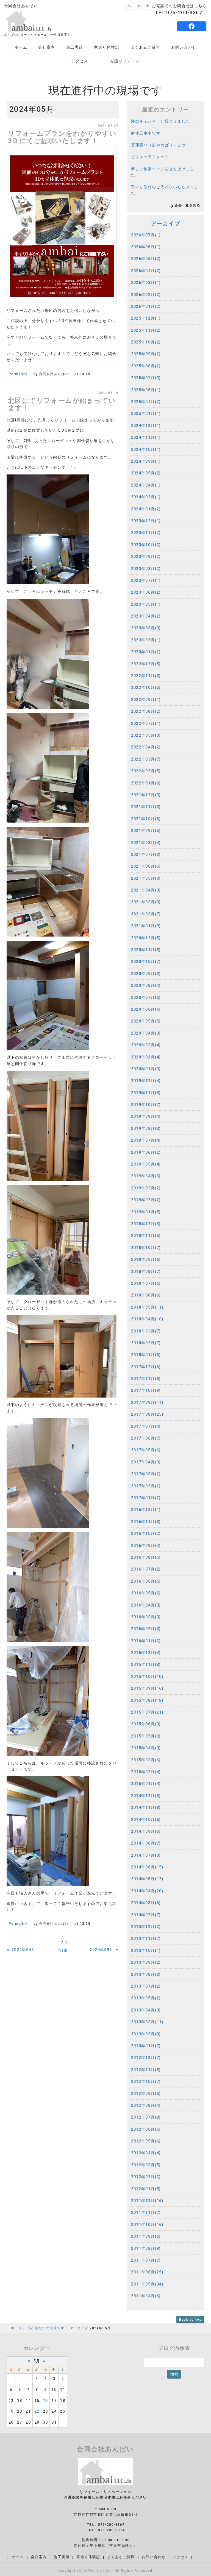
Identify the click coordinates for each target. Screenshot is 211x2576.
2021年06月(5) (146, 866)
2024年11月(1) (146, 437)
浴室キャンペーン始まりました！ (163, 121)
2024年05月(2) (146, 473)
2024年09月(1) (146, 461)
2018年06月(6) (146, 1295)
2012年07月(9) (146, 2117)
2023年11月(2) (146, 533)
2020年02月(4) (146, 1057)
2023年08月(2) (146, 569)
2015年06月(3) (146, 1724)
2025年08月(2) (146, 366)
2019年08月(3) (146, 1128)
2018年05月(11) (147, 1307)
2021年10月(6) (146, 819)
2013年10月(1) (146, 1951)
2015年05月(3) (146, 1736)
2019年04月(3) (146, 1176)
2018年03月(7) (146, 1331)
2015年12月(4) (146, 1653)
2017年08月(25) (147, 1414)
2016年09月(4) (146, 1546)
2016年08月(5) (146, 1557)
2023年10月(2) (146, 545)
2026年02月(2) (146, 295)
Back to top (190, 2320)
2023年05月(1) (146, 604)
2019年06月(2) (146, 1152)
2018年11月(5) (146, 1236)
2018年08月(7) (146, 1272)
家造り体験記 (107, 47)
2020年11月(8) (146, 950)
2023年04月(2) (146, 616)
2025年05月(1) (146, 390)
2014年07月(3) (146, 1855)
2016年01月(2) (146, 1641)
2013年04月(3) (146, 2010)
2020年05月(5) (146, 1021)
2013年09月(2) (146, 1962)
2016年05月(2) (146, 1593)
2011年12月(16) (147, 2201)
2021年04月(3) (146, 890)
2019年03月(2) (146, 1188)
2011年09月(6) (146, 2236)
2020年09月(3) (146, 974)
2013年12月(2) (146, 1927)
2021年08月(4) (146, 843)
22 (37, 2411)
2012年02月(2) (146, 2177)
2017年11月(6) (146, 1379)
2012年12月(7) (146, 2058)
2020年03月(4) (146, 1045)
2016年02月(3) (146, 1629)
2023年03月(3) (146, 628)
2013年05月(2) (146, 1998)
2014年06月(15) (147, 1867)
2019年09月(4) (146, 1116)
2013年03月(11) (147, 2022)
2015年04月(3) (146, 1748)
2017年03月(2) (146, 1474)
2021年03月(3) (146, 902)
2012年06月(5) (146, 2129)
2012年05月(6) (146, 2141)
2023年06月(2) (146, 592)
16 (45, 2401)
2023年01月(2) (146, 652)
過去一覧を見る (187, 205)
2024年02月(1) (146, 497)
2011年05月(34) (147, 2284)
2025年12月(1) (146, 318)
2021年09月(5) (146, 831)
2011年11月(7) (146, 2212)
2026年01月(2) (146, 306)
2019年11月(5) (146, 1093)
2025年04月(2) (146, 402)
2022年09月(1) (146, 700)
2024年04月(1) (146, 485)
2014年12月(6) (146, 1796)
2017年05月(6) (146, 1450)
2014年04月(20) (147, 1891)
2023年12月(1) (146, 521)
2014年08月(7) (146, 1843)
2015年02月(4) (146, 1772)
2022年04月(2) (146, 747)
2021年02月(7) (146, 914)
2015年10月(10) (147, 1677)
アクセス (80, 61)
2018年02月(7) (146, 1343)
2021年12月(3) (146, 795)
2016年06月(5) (146, 1581)
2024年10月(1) (146, 449)
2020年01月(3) (146, 1069)
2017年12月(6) (146, 1367)
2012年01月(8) (146, 2189)
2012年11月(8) (146, 2070)
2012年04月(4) (146, 2153)
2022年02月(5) (146, 771)
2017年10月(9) (146, 1390)
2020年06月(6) (146, 1009)
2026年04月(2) (146, 271)
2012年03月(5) (146, 2165)
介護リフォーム (125, 61)
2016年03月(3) (146, 1617)
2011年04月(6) (146, 2296)
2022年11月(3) (146, 676)
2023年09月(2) (146, 557)
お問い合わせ (184, 47)
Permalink (18, 374)
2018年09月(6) (146, 1259)
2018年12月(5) (146, 1224)
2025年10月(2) (146, 342)
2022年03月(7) (146, 759)
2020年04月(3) (146, 1033)
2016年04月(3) (146, 1605)
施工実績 (75, 47)
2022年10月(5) (146, 688)
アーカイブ (166, 223)
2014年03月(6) (146, 1903)
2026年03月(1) (146, 283)
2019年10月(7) (146, 1105)
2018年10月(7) (146, 1248)
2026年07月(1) (146, 235)
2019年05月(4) (146, 1164)
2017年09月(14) (147, 1402)
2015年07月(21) (147, 1712)
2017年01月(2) (146, 1498)
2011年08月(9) (146, 2248)
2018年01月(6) (146, 1355)
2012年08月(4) (146, 2105)
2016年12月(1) (146, 1510)
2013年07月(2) (146, 1986)
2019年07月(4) (146, 1140)
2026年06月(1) (146, 247)
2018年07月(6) (146, 1283)
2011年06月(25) (147, 2272)
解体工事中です (146, 133)
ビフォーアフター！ (150, 157)
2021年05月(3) (146, 878)
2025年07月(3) (146, 378)
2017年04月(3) (146, 1462)
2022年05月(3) (146, 735)
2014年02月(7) (146, 1915)
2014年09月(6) (146, 1831)
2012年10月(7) (146, 2082)
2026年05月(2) (146, 259)
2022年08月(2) (146, 711)
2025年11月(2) (146, 330)
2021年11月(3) (146, 807)
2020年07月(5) (146, 998)
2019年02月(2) (146, 1200)
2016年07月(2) (146, 1569)
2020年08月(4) (146, 985)
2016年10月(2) (146, 1533)
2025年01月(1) (146, 413)
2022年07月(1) (146, 723)
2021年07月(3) (146, 854)
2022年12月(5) (146, 664)
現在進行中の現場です (46, 2328)
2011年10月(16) (147, 2225)
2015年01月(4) (146, 1784)
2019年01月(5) (146, 1212)
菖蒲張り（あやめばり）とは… (160, 145)
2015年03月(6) (146, 1760)
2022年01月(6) (146, 783)
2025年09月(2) (146, 354)
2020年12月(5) (146, 938)
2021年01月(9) (146, 926)
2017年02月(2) (146, 1486)
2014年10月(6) (146, 1820)
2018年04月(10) (147, 1319)
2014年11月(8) (146, 1807)
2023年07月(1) (146, 580)
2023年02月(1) (146, 640)
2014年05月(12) (147, 1879)
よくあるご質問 (145, 47)
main (63, 1950)
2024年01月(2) (146, 509)
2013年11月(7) (146, 1938)
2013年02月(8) (146, 2034)
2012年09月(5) (146, 2094)
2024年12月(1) (146, 426)
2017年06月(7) (146, 1438)
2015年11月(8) (146, 1664)
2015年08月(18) (147, 1700)
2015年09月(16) (147, 1688)
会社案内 (47, 47)
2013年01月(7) (146, 2046)
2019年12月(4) (146, 1081)
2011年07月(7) (146, 2260)
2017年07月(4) (146, 1426)
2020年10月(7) (146, 962)
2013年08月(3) (146, 1974)
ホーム (21, 47)
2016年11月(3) (146, 1522)
